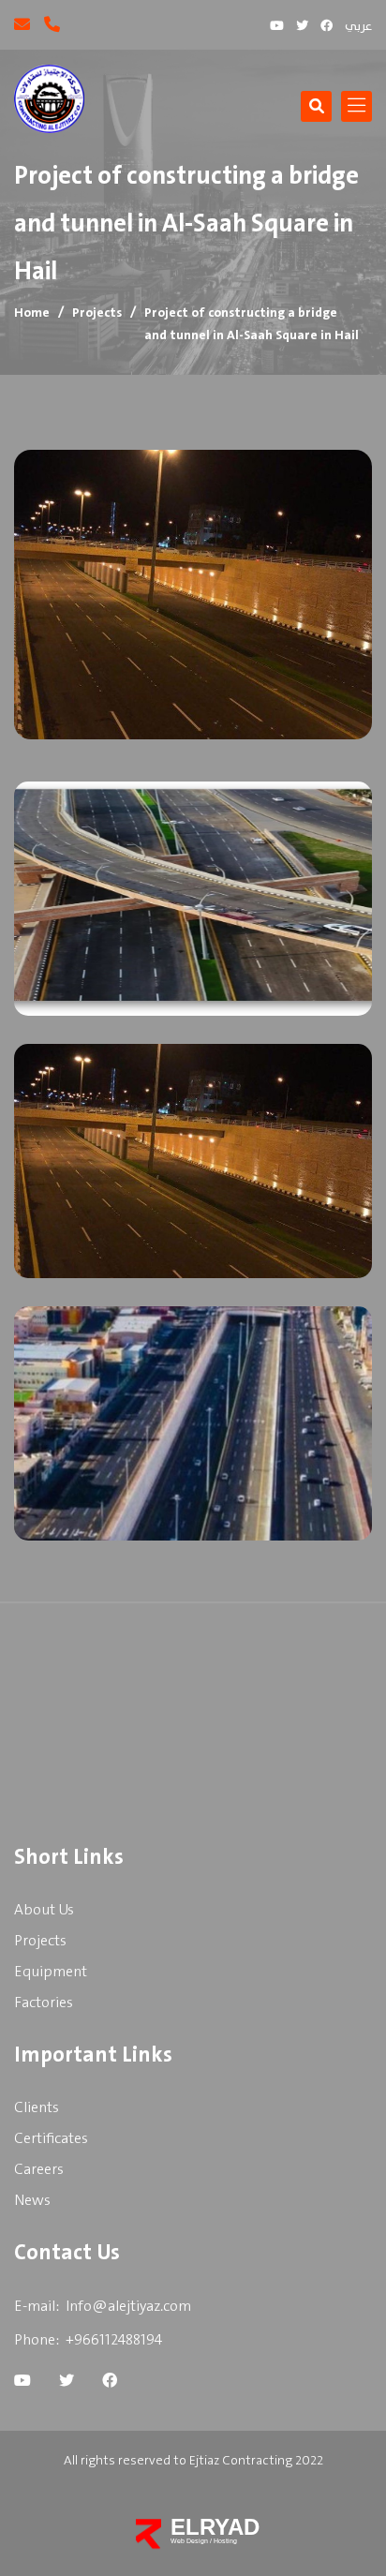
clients (37, 2108)
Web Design (190, 2541)
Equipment (51, 1972)
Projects (97, 313)
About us (44, 1910)
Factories (44, 2003)
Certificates (51, 2139)
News (32, 2201)
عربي (358, 27)
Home (32, 313)
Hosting (225, 2541)
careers (39, 2170)
